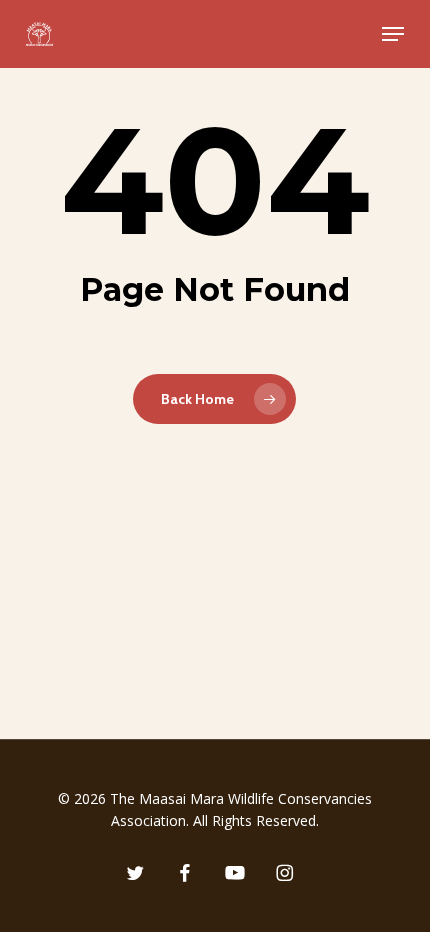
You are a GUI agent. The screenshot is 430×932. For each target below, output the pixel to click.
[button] (393, 34)
